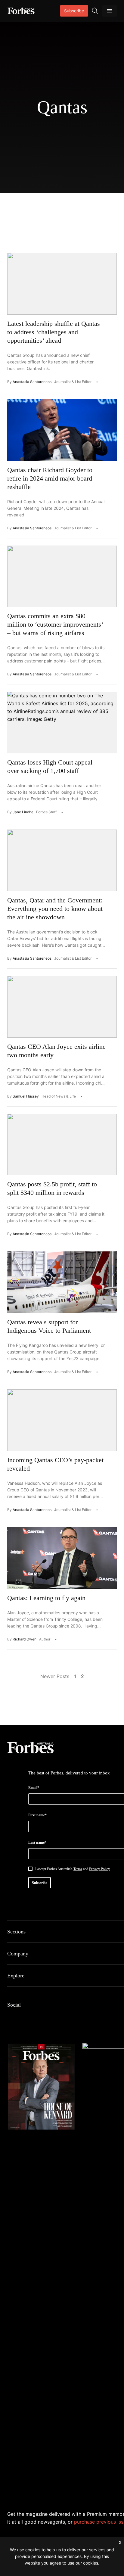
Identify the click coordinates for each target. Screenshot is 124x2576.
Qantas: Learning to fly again (46, 1598)
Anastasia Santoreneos (32, 382)
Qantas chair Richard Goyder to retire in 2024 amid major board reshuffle (50, 478)
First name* (37, 1815)
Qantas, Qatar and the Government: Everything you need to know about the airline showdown (55, 909)
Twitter (54, 2017)
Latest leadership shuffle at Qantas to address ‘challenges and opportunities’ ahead (54, 332)
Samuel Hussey (26, 1096)
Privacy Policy (99, 1869)
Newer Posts (55, 1676)
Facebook (11, 2017)
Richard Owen (25, 1639)
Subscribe (74, 11)
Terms (78, 1869)
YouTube (69, 2017)
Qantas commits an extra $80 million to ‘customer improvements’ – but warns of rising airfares (55, 624)
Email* (34, 1788)
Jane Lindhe (23, 812)
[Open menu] (110, 11)
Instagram (40, 2017)
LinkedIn (25, 2017)
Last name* (37, 1842)
